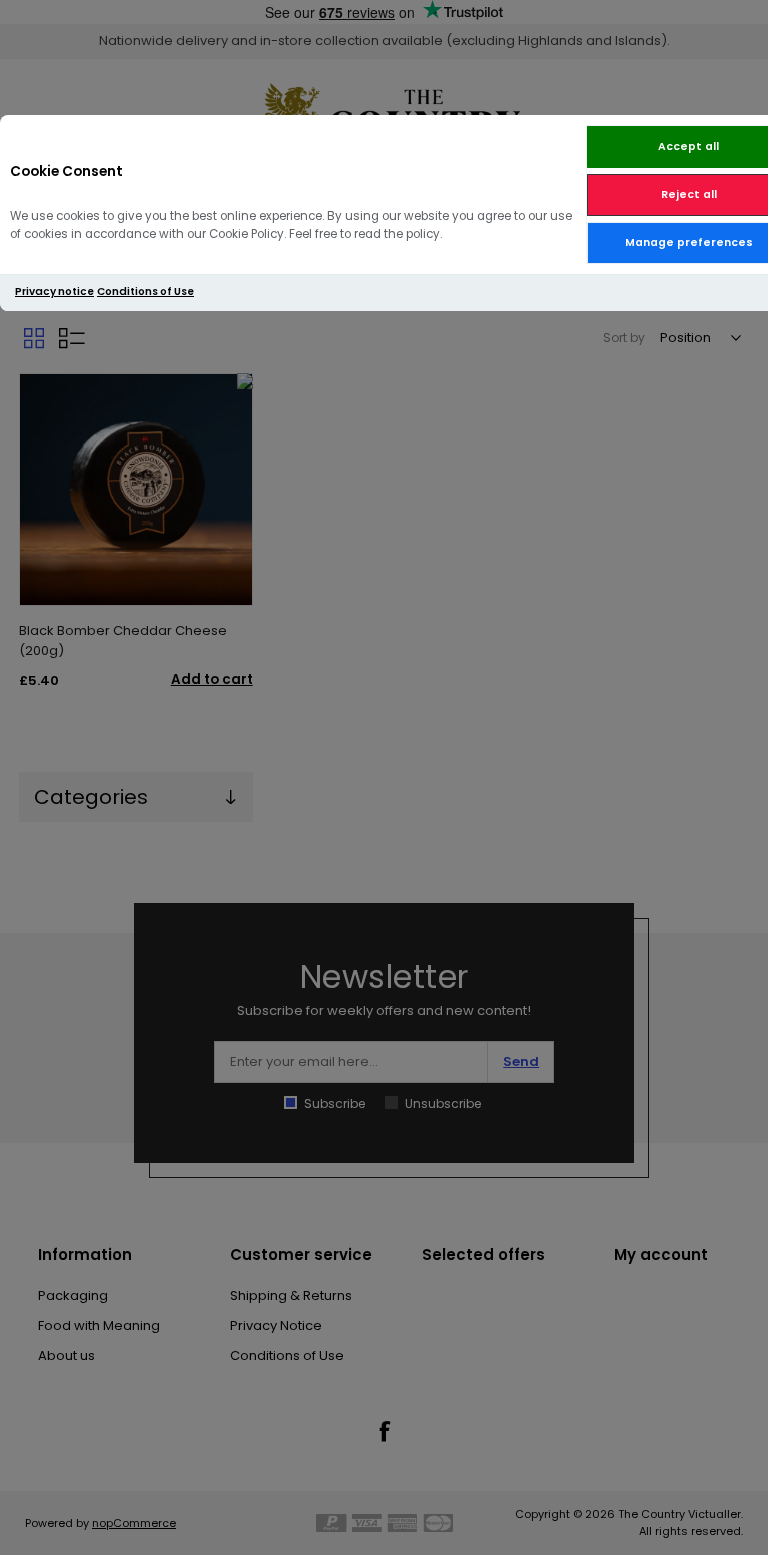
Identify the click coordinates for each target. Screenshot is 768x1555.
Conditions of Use (145, 291)
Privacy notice (54, 291)
